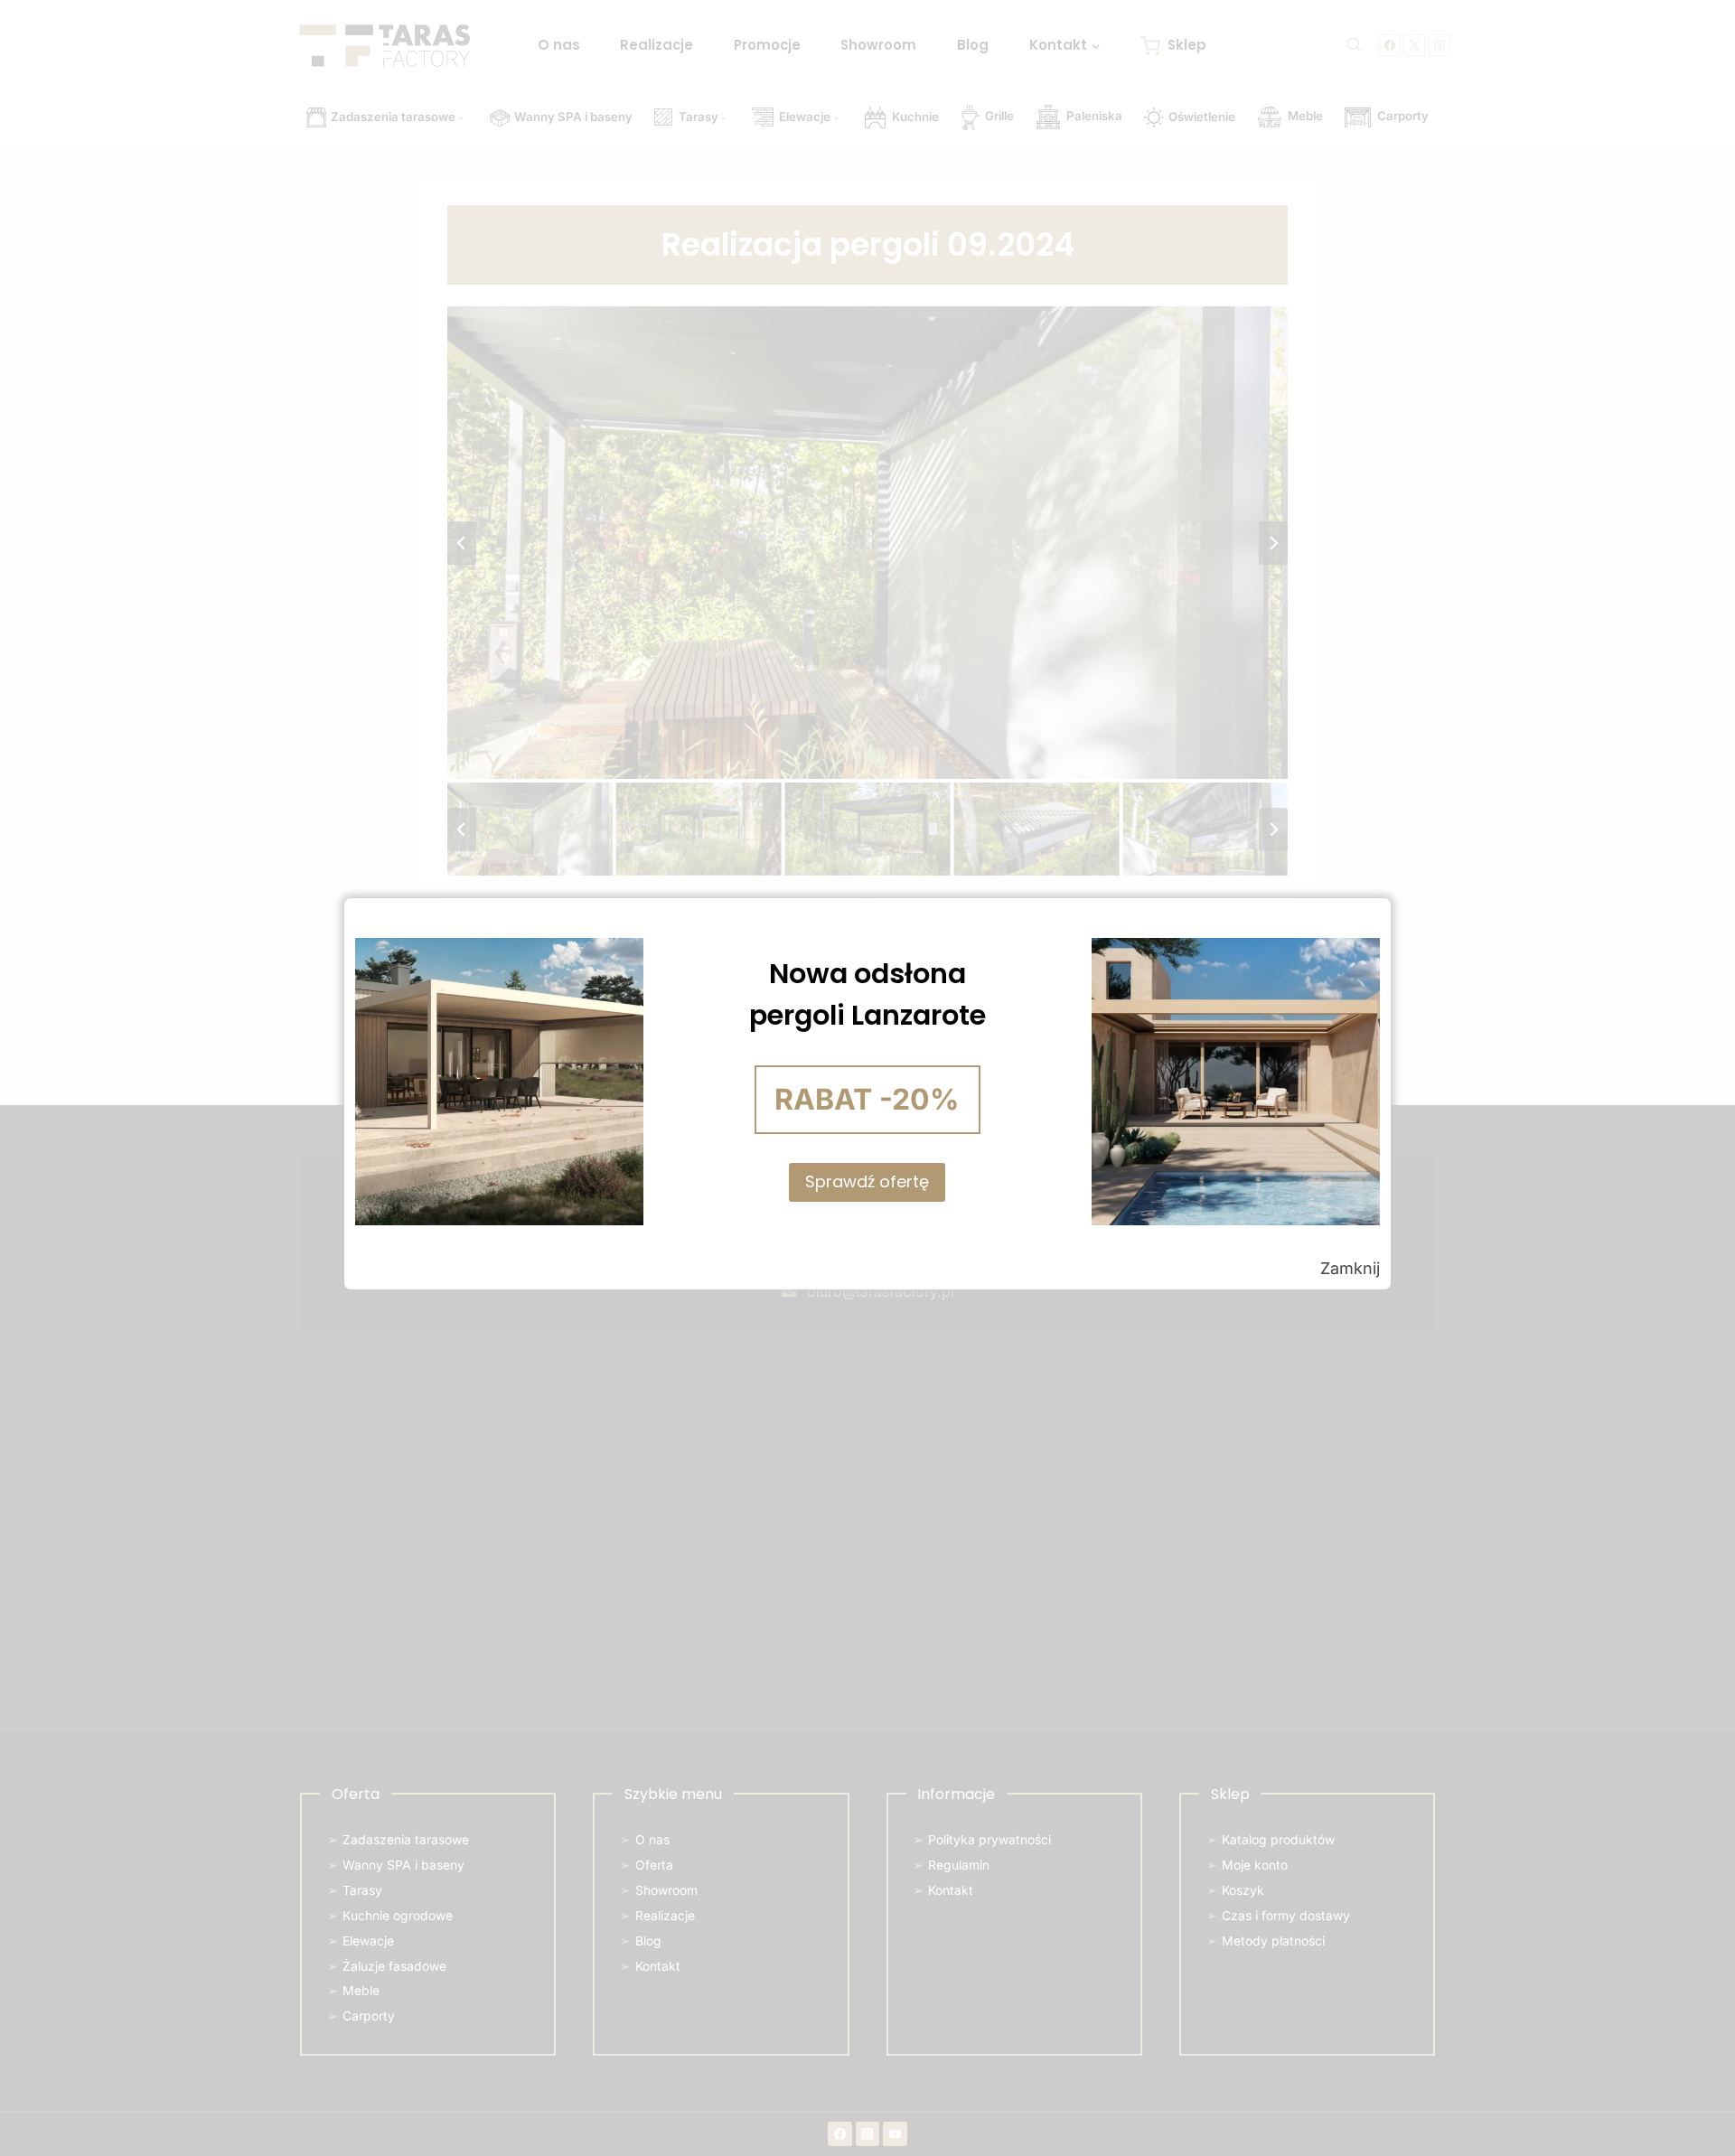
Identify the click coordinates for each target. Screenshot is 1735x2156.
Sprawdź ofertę (867, 1181)
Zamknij (1350, 1268)
